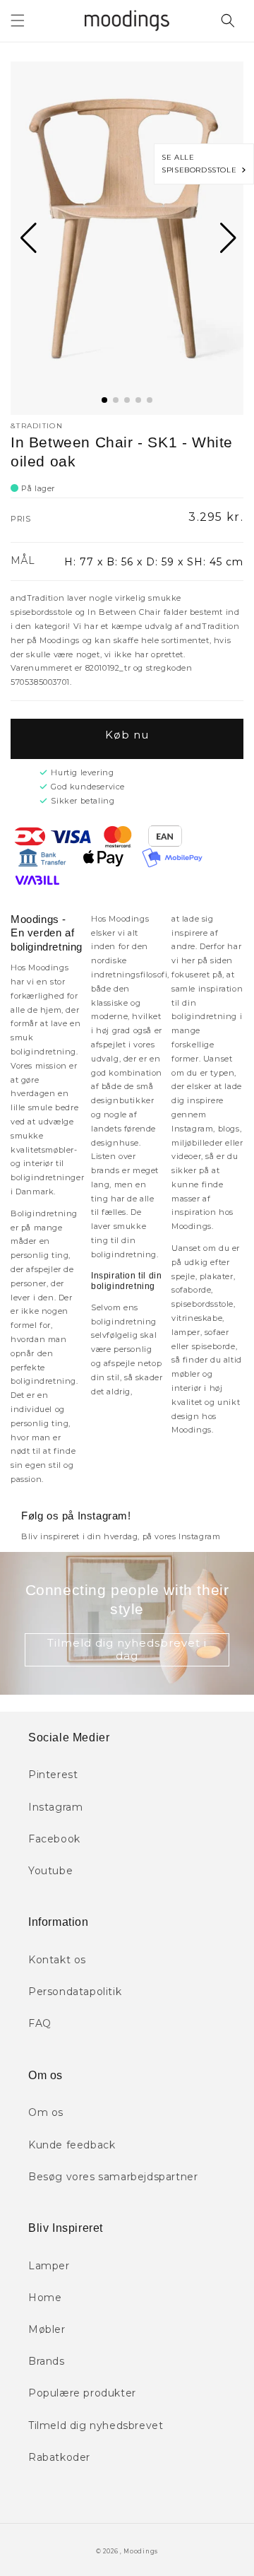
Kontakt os (57, 1960)
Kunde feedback (72, 2145)
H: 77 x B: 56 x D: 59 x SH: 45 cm (154, 562)
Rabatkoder (59, 2457)
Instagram (55, 1807)
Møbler (47, 2329)
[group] (127, 238)
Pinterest (53, 1775)
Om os (46, 2112)
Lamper (49, 2266)
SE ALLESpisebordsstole (201, 164)
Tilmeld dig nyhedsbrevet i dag (127, 1649)
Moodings (141, 2551)
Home (45, 2298)
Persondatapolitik (75, 1992)
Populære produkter (82, 2393)
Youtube (50, 1871)
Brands (47, 2361)
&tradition (37, 426)
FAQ (40, 2023)
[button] (18, 20)
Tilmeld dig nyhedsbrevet (96, 2425)
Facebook (54, 1839)
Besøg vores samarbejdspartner (113, 2177)
